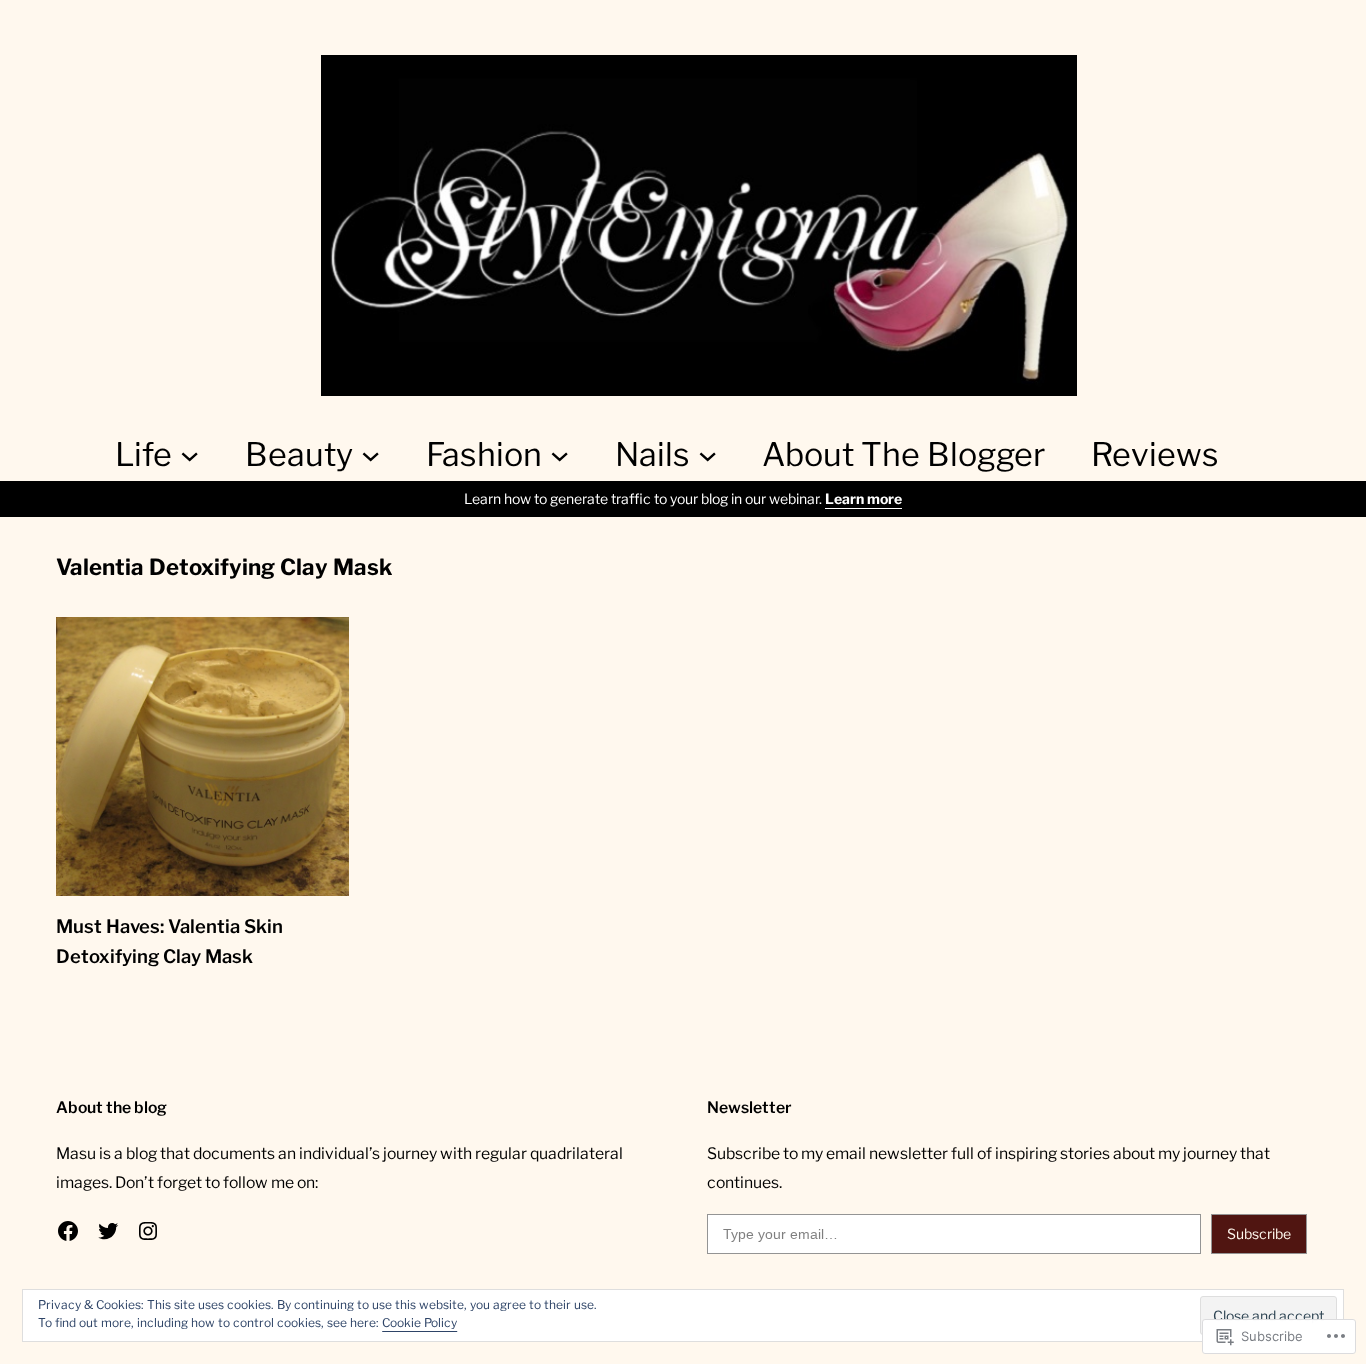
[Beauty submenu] (370, 454)
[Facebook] (68, 1231)
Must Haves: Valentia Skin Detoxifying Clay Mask (169, 941)
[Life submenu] (189, 454)
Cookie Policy (419, 1322)
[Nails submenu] (707, 454)
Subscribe (1259, 1233)
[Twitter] (108, 1231)
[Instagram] (148, 1231)
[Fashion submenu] (559, 454)
